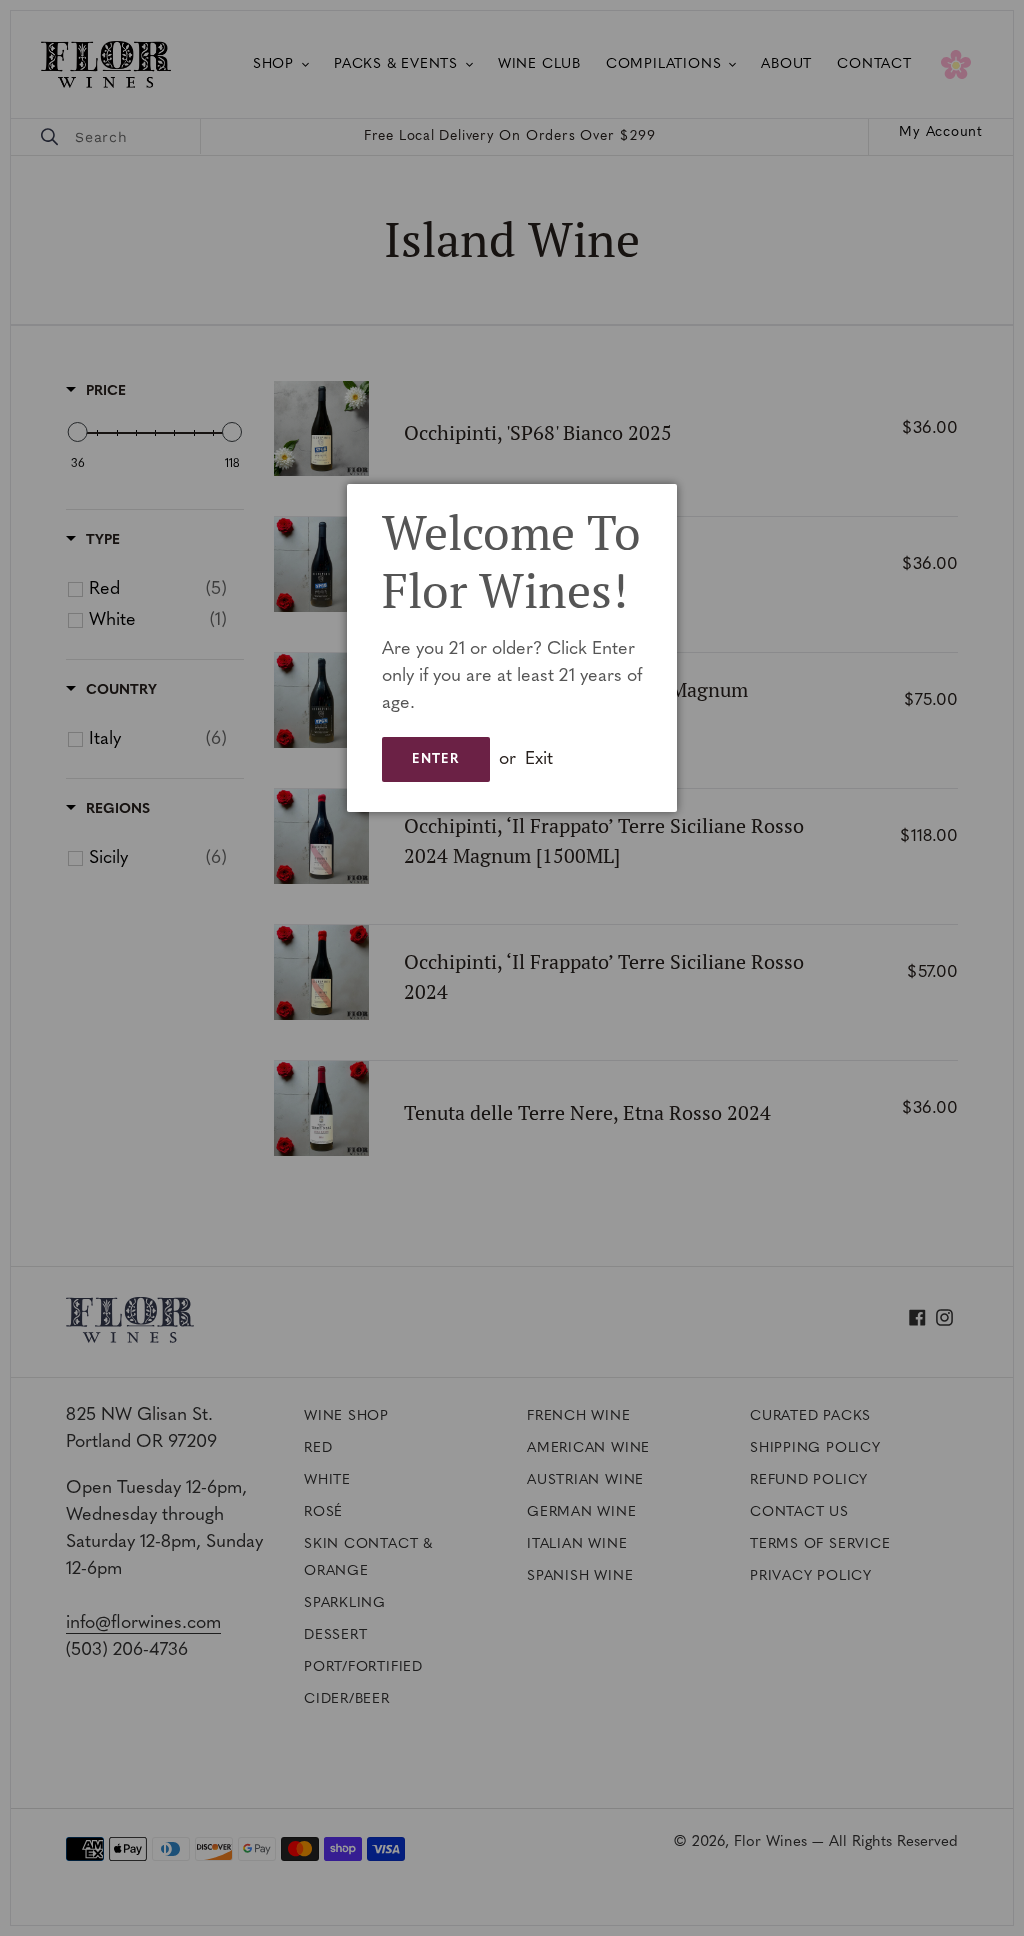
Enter (436, 759)
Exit (539, 760)
